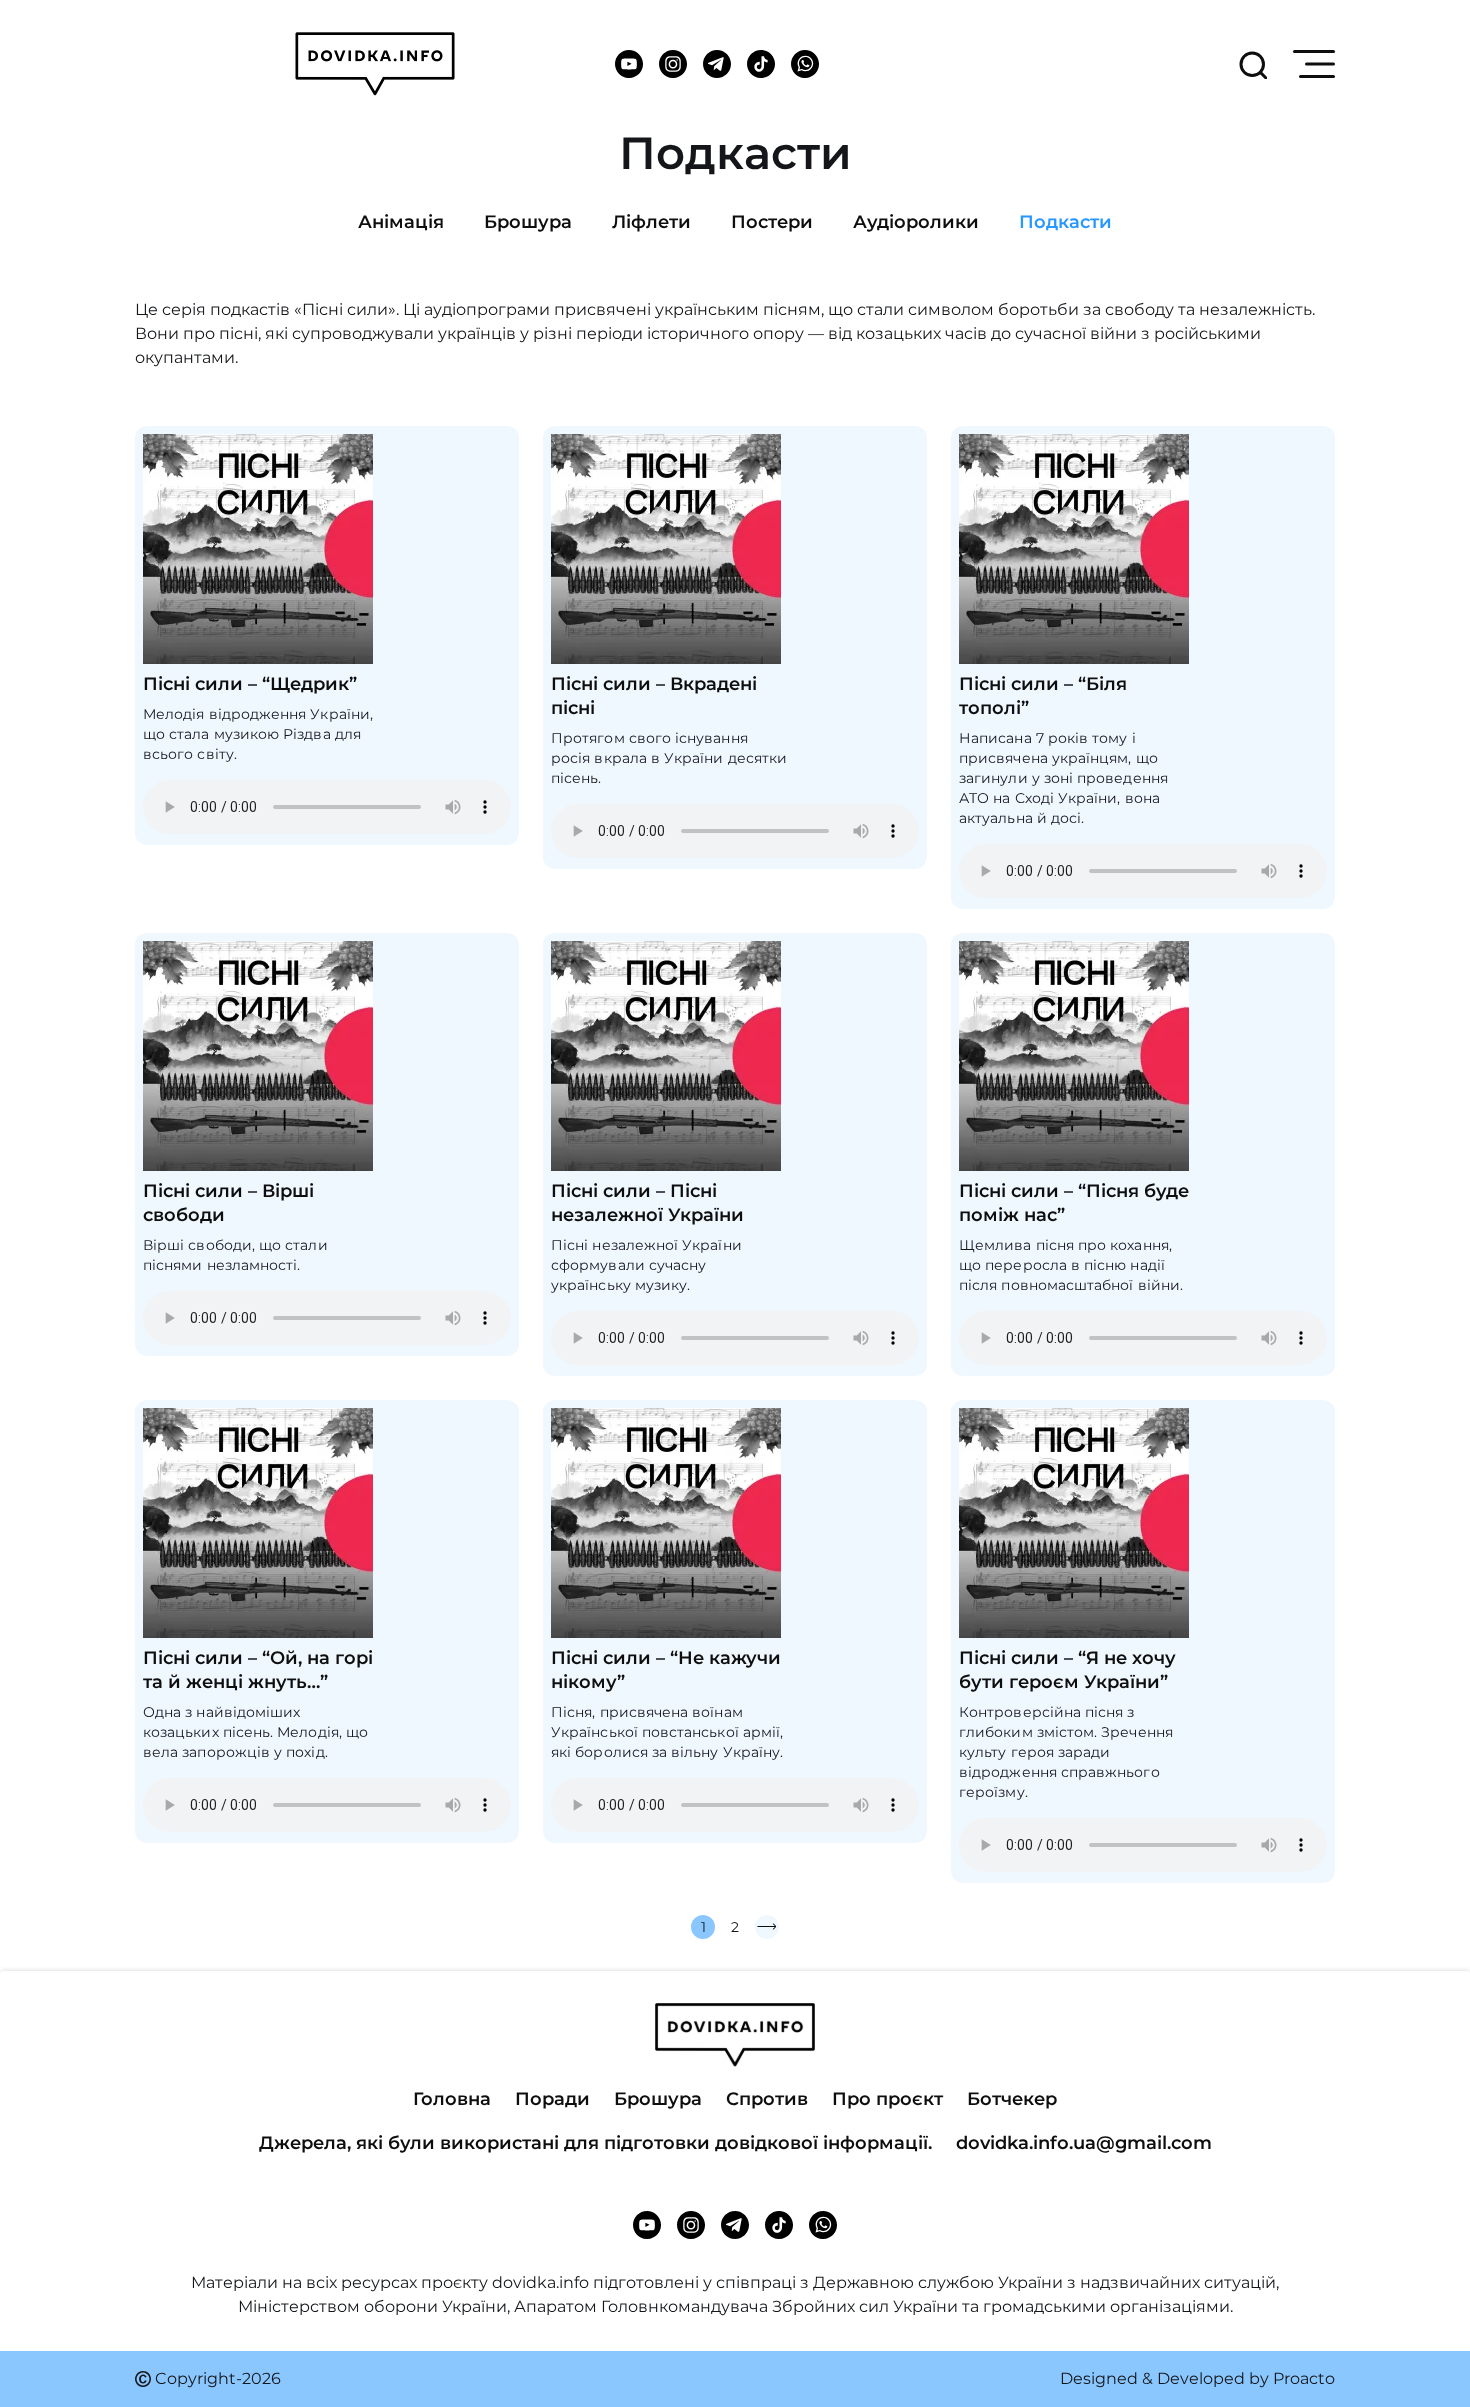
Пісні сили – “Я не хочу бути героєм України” (1067, 1670)
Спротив (767, 2099)
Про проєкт (887, 2099)
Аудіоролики (916, 222)
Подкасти (1065, 222)
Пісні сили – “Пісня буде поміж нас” (1074, 1203)
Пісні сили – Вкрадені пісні (654, 696)
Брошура (528, 222)
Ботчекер (1012, 2099)
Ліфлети (651, 222)
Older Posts (767, 1927)
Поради (552, 2099)
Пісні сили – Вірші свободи (228, 1203)
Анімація (401, 222)
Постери (772, 222)
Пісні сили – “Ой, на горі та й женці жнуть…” (258, 1670)
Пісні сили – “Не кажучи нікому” (666, 1670)
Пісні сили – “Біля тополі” (1043, 696)
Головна (452, 2099)
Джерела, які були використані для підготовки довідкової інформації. (595, 2143)
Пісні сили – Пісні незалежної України (647, 1203)
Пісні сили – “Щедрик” (250, 684)
